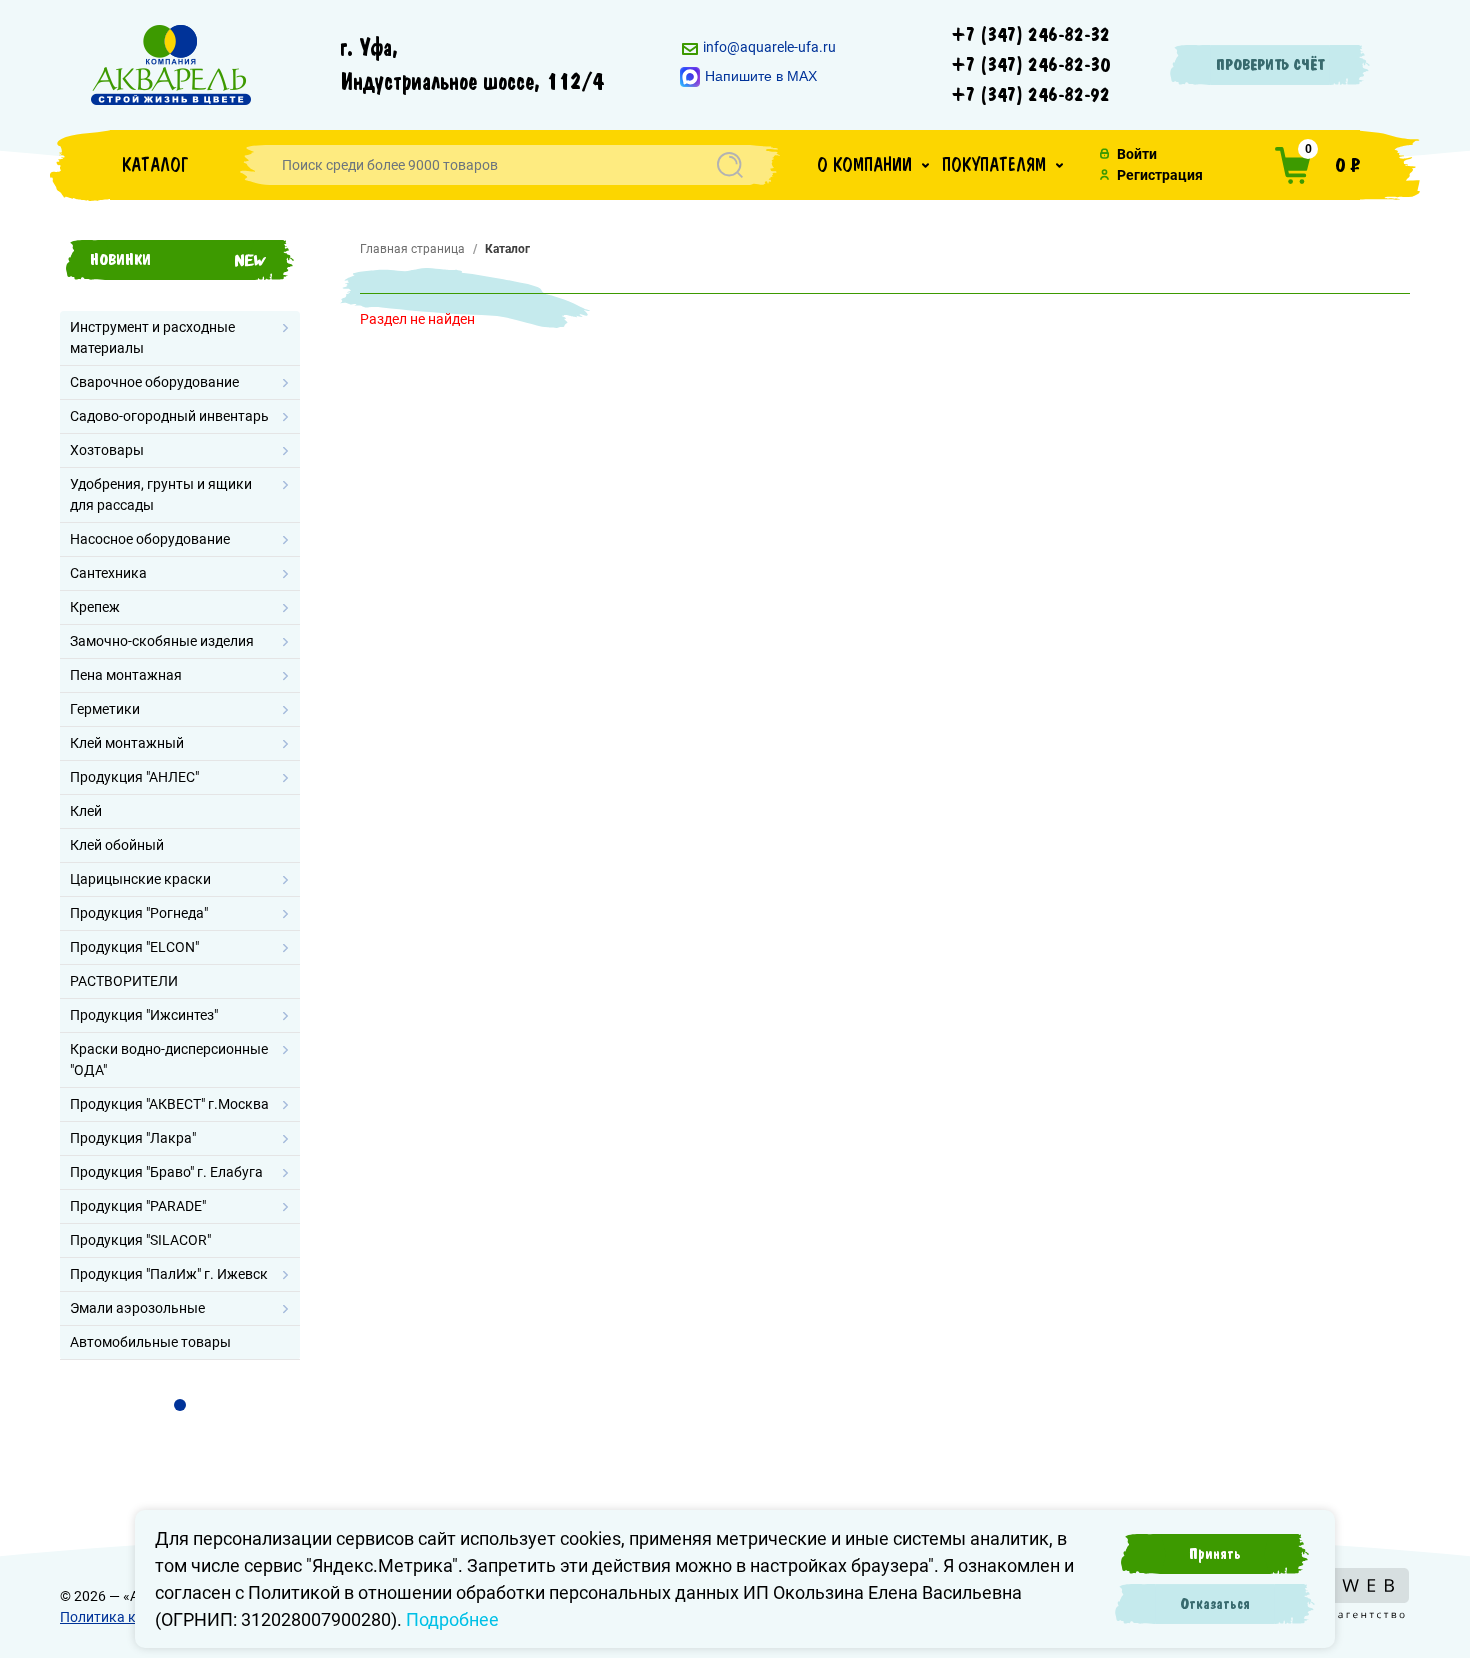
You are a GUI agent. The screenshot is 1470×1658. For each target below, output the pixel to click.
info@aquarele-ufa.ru (768, 47)
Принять (1215, 1554)
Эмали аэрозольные (137, 1308)
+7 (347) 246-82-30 (1031, 65)
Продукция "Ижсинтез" (144, 1015)
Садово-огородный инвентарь (169, 416)
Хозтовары (107, 450)
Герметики (105, 709)
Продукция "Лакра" (133, 1138)
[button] (873, 165)
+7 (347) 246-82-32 (1031, 35)
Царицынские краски (140, 879)
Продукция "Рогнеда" (139, 913)
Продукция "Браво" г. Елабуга (166, 1172)
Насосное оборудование (150, 539)
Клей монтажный (127, 743)
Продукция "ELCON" (134, 947)
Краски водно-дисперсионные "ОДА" (169, 1059)
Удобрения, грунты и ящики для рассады (161, 494)
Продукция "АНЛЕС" (134, 777)
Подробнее (452, 1619)
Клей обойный (117, 845)
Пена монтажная (126, 675)
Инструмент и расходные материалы (152, 337)
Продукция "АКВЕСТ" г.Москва (169, 1104)
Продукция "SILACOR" (140, 1240)
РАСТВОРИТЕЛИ (124, 981)
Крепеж (95, 607)
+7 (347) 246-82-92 (1031, 95)
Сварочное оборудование (154, 382)
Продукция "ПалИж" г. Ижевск (169, 1274)
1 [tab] (180, 1405)
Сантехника (108, 573)
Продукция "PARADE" (138, 1206)
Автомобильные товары (150, 1342)
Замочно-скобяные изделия (162, 641)
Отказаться (1215, 1604)
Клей (86, 811)
